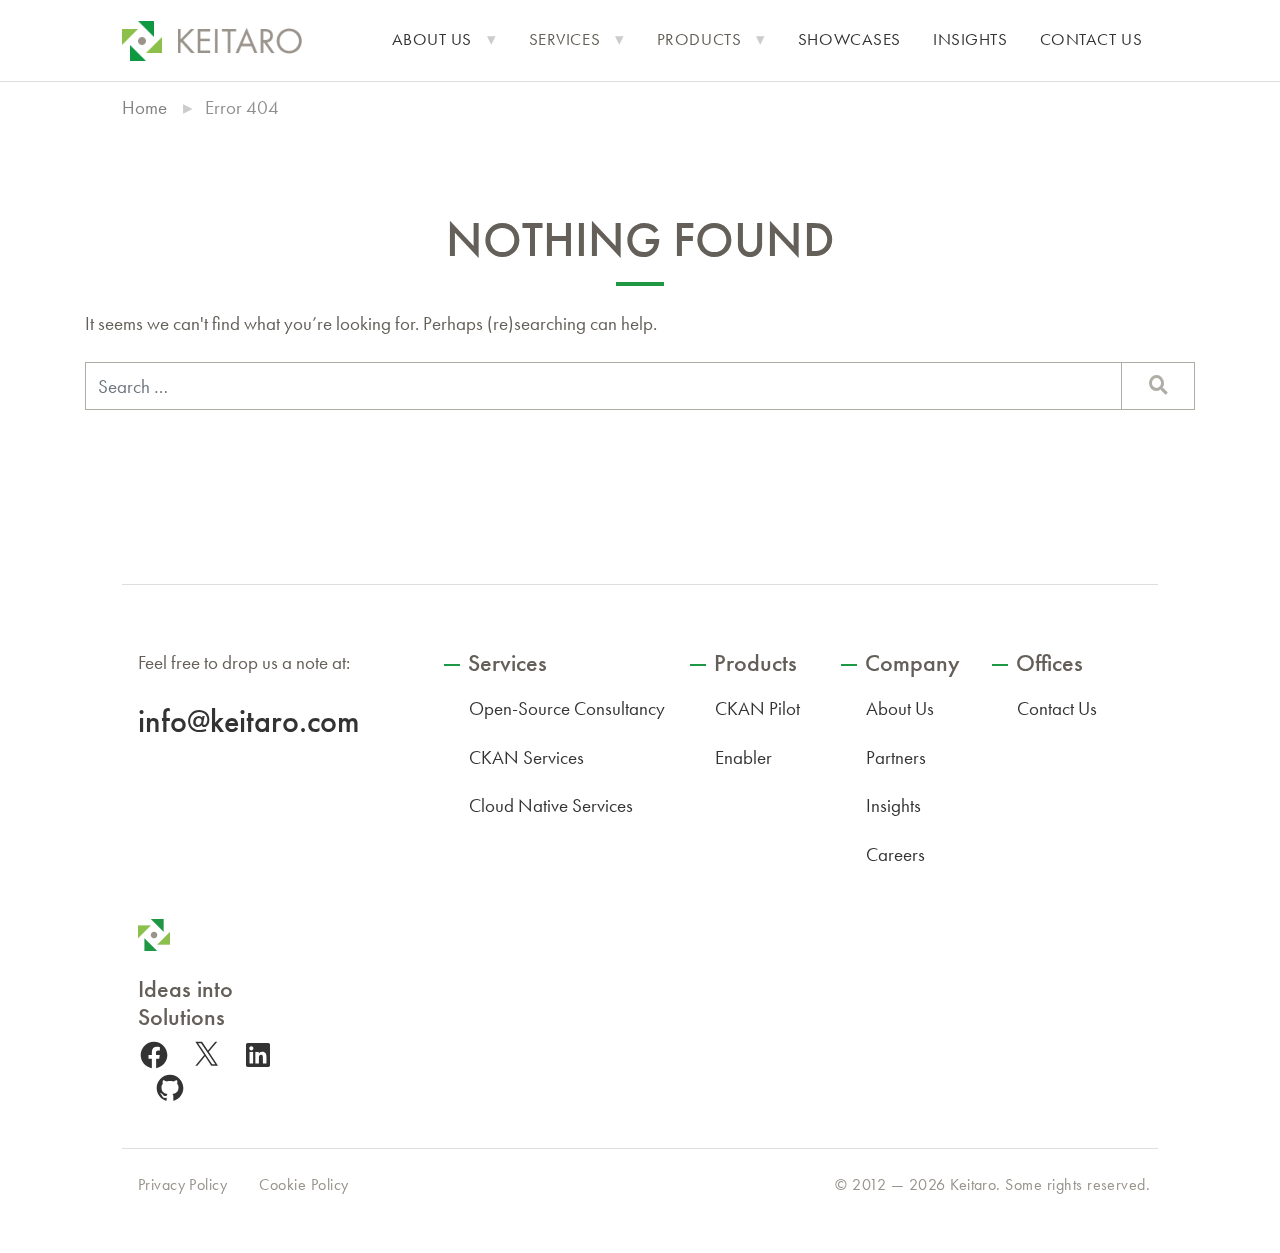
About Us (432, 39)
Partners (896, 757)
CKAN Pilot (757, 708)
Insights (970, 39)
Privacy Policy (183, 1184)
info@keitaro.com (248, 721)
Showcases (849, 39)
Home (144, 107)
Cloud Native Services (551, 805)
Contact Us (1091, 39)
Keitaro (973, 1184)
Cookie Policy (303, 1184)
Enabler (743, 757)
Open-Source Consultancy (567, 708)
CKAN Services (526, 757)
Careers (895, 854)
